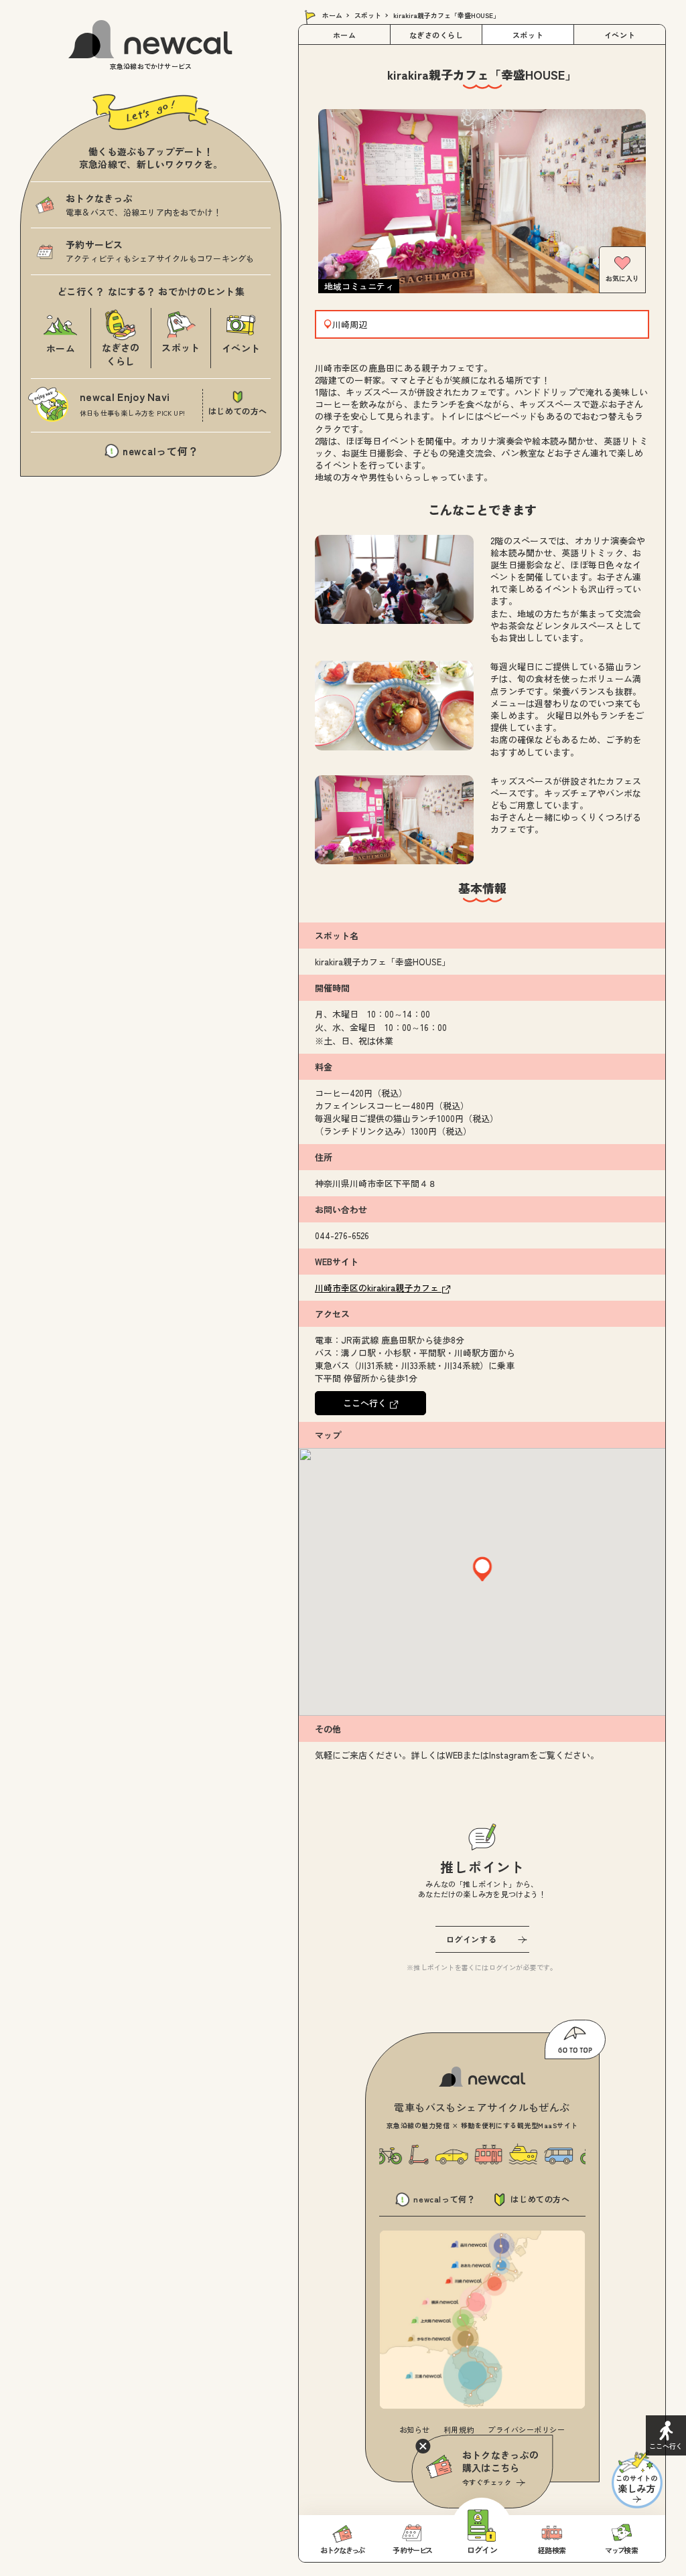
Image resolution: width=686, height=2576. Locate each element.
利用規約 (459, 2429)
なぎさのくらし (436, 35)
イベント (620, 35)
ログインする (472, 1939)
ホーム (332, 15)
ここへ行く (366, 1403)
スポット (368, 15)
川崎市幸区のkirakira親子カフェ (378, 1288)
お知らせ (415, 2429)
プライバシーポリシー (527, 2429)
